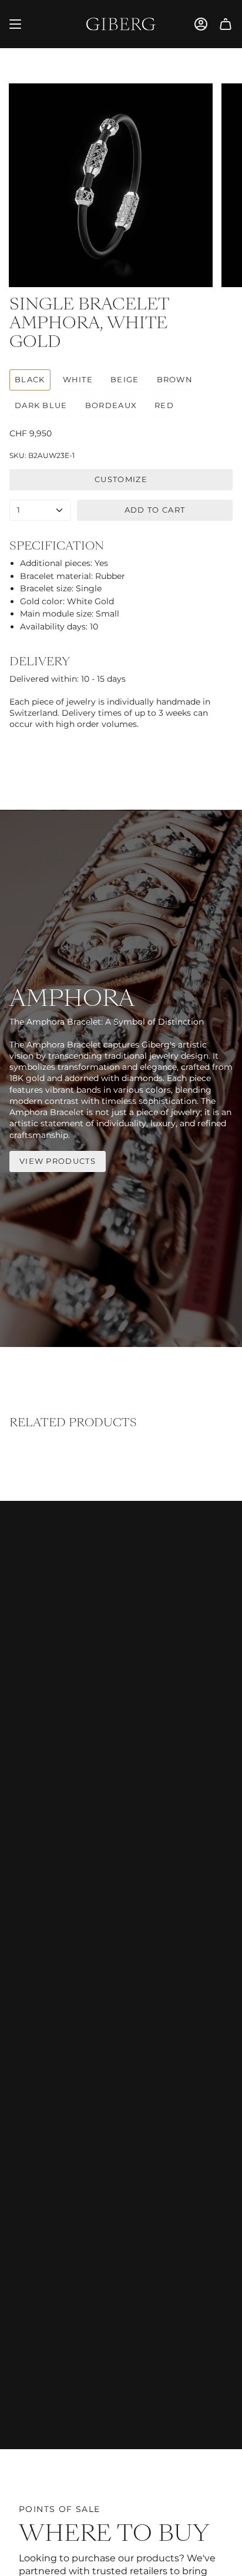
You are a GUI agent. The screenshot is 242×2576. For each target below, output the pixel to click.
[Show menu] (15, 24)
